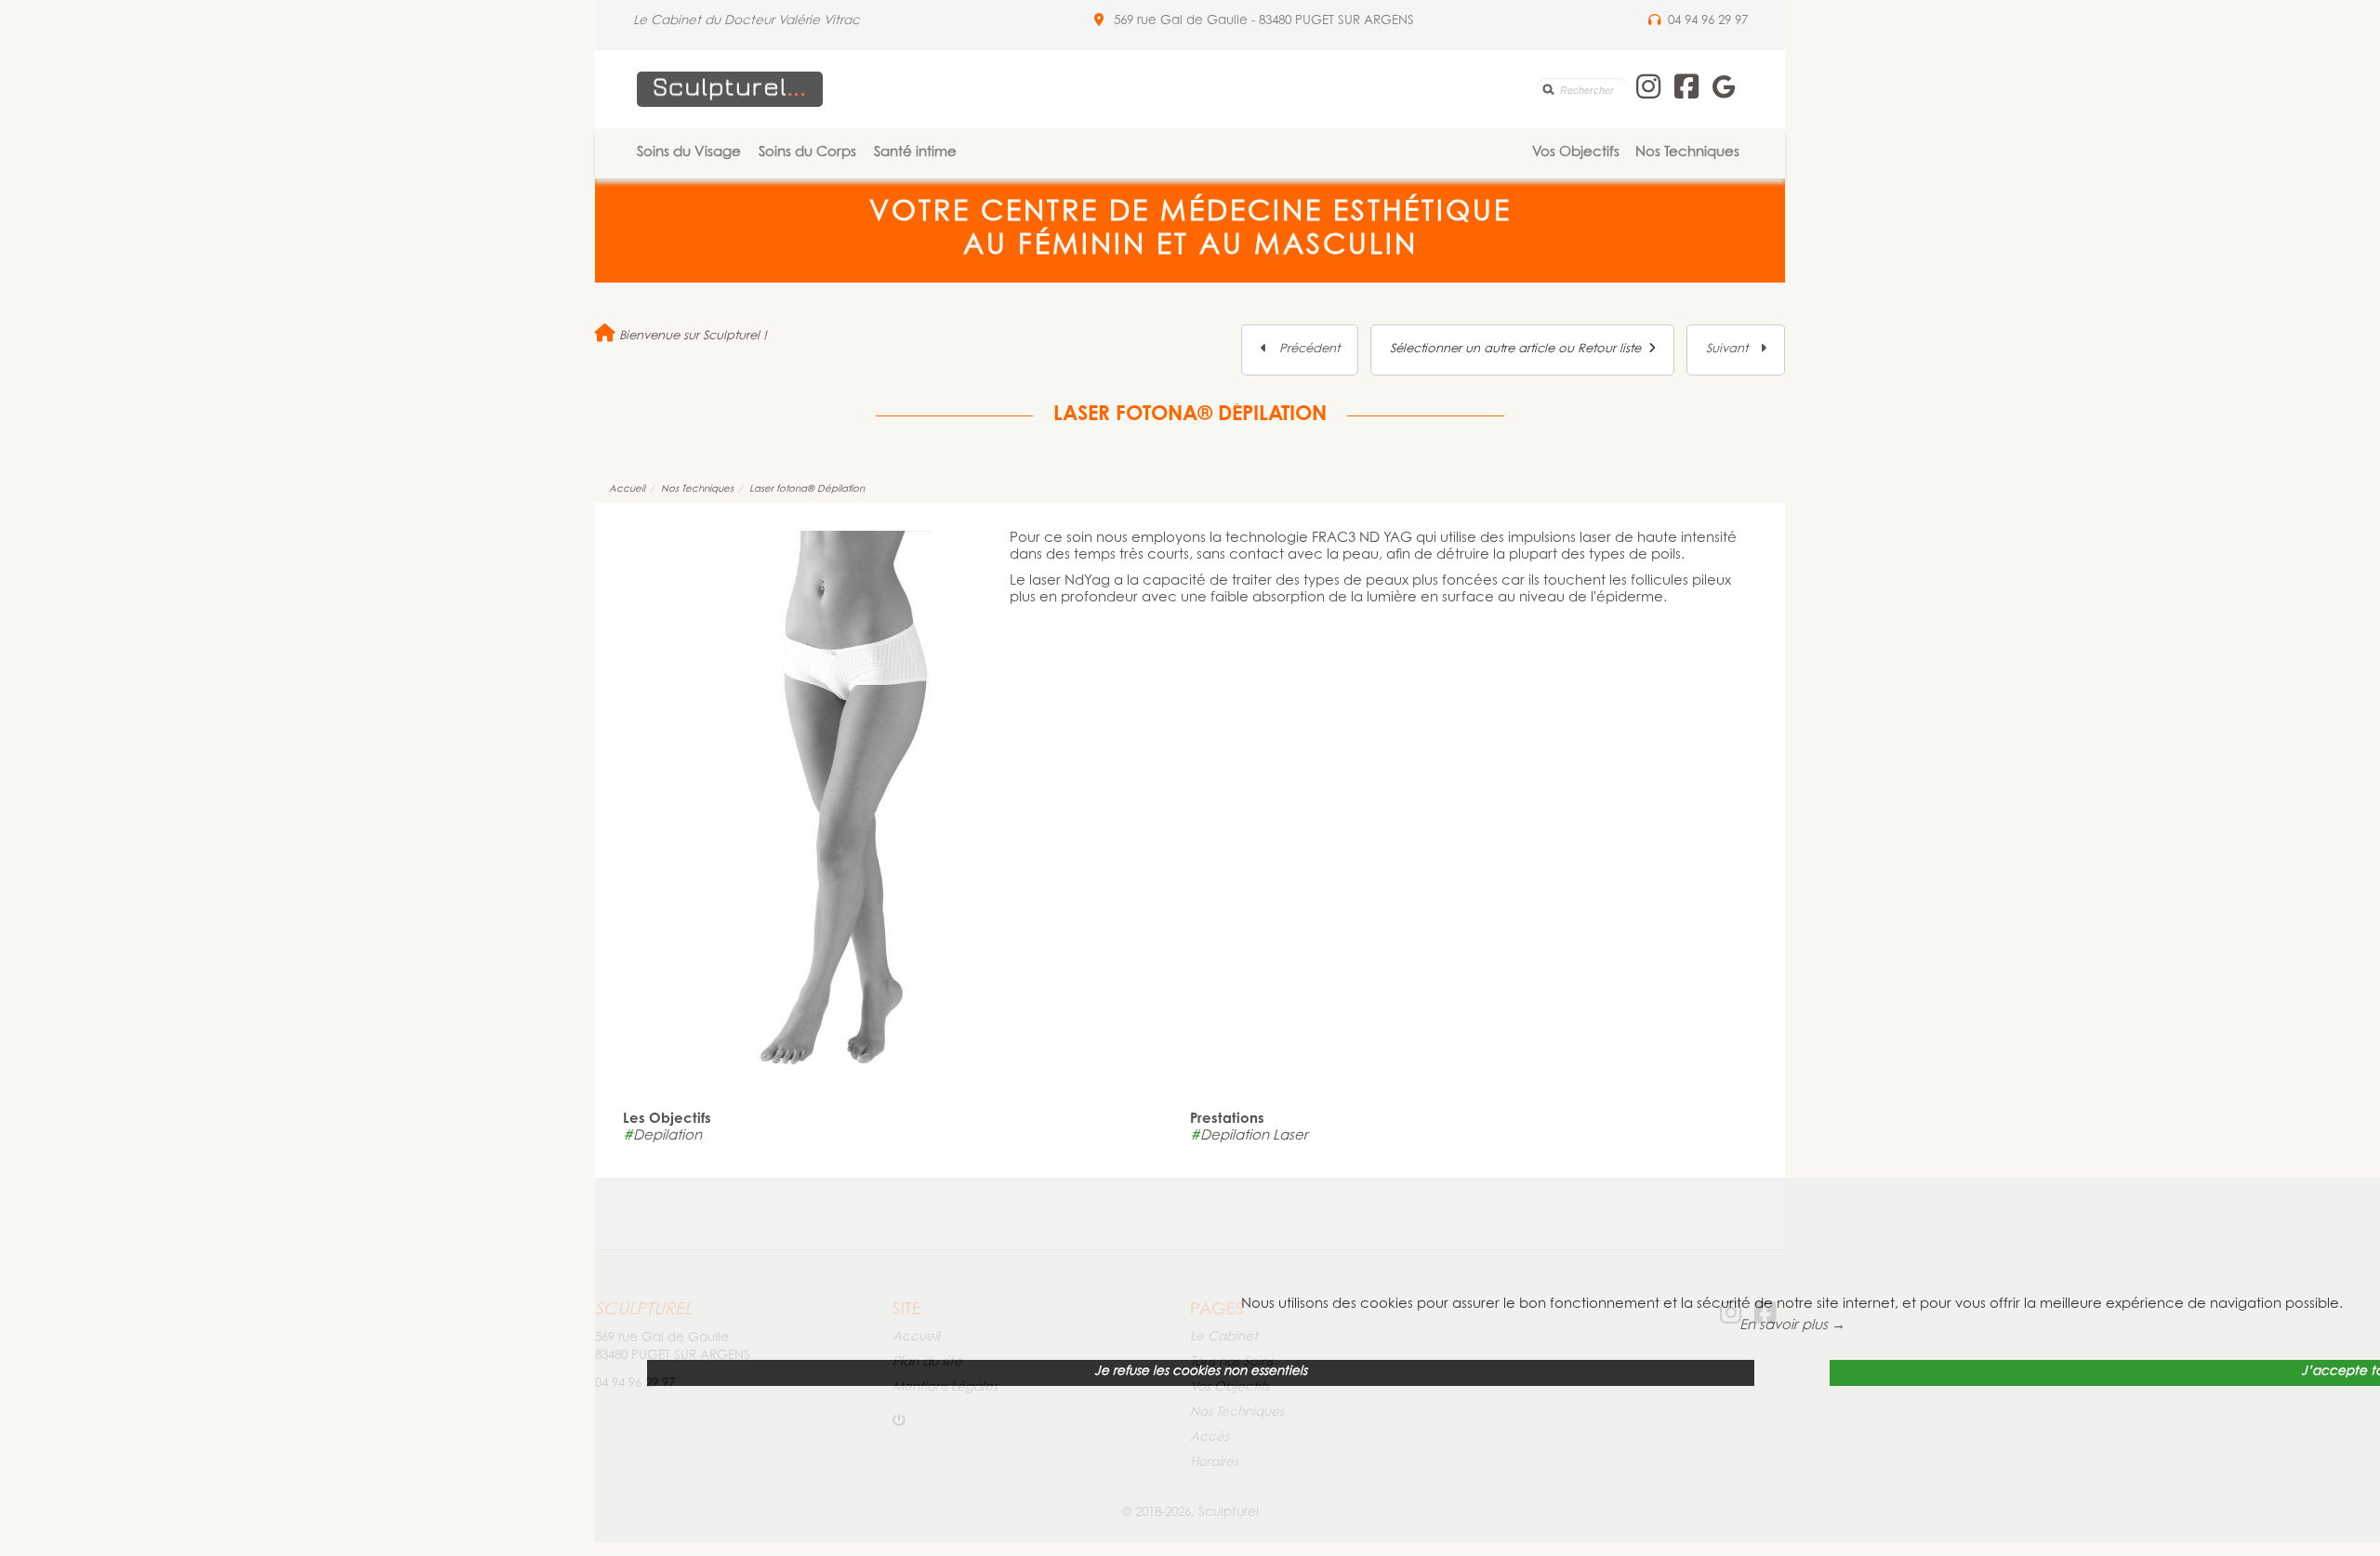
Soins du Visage (689, 153)
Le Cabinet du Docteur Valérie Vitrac (747, 21)
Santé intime (915, 153)
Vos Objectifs (1576, 153)
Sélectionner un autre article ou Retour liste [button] (1519, 349)
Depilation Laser (1249, 1136)
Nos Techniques (1687, 153)
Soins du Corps (807, 153)
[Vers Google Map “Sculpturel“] (1099, 21)
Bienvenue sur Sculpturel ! (691, 336)
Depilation (662, 1136)
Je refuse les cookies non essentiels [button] (1201, 1372)
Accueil (627, 489)
